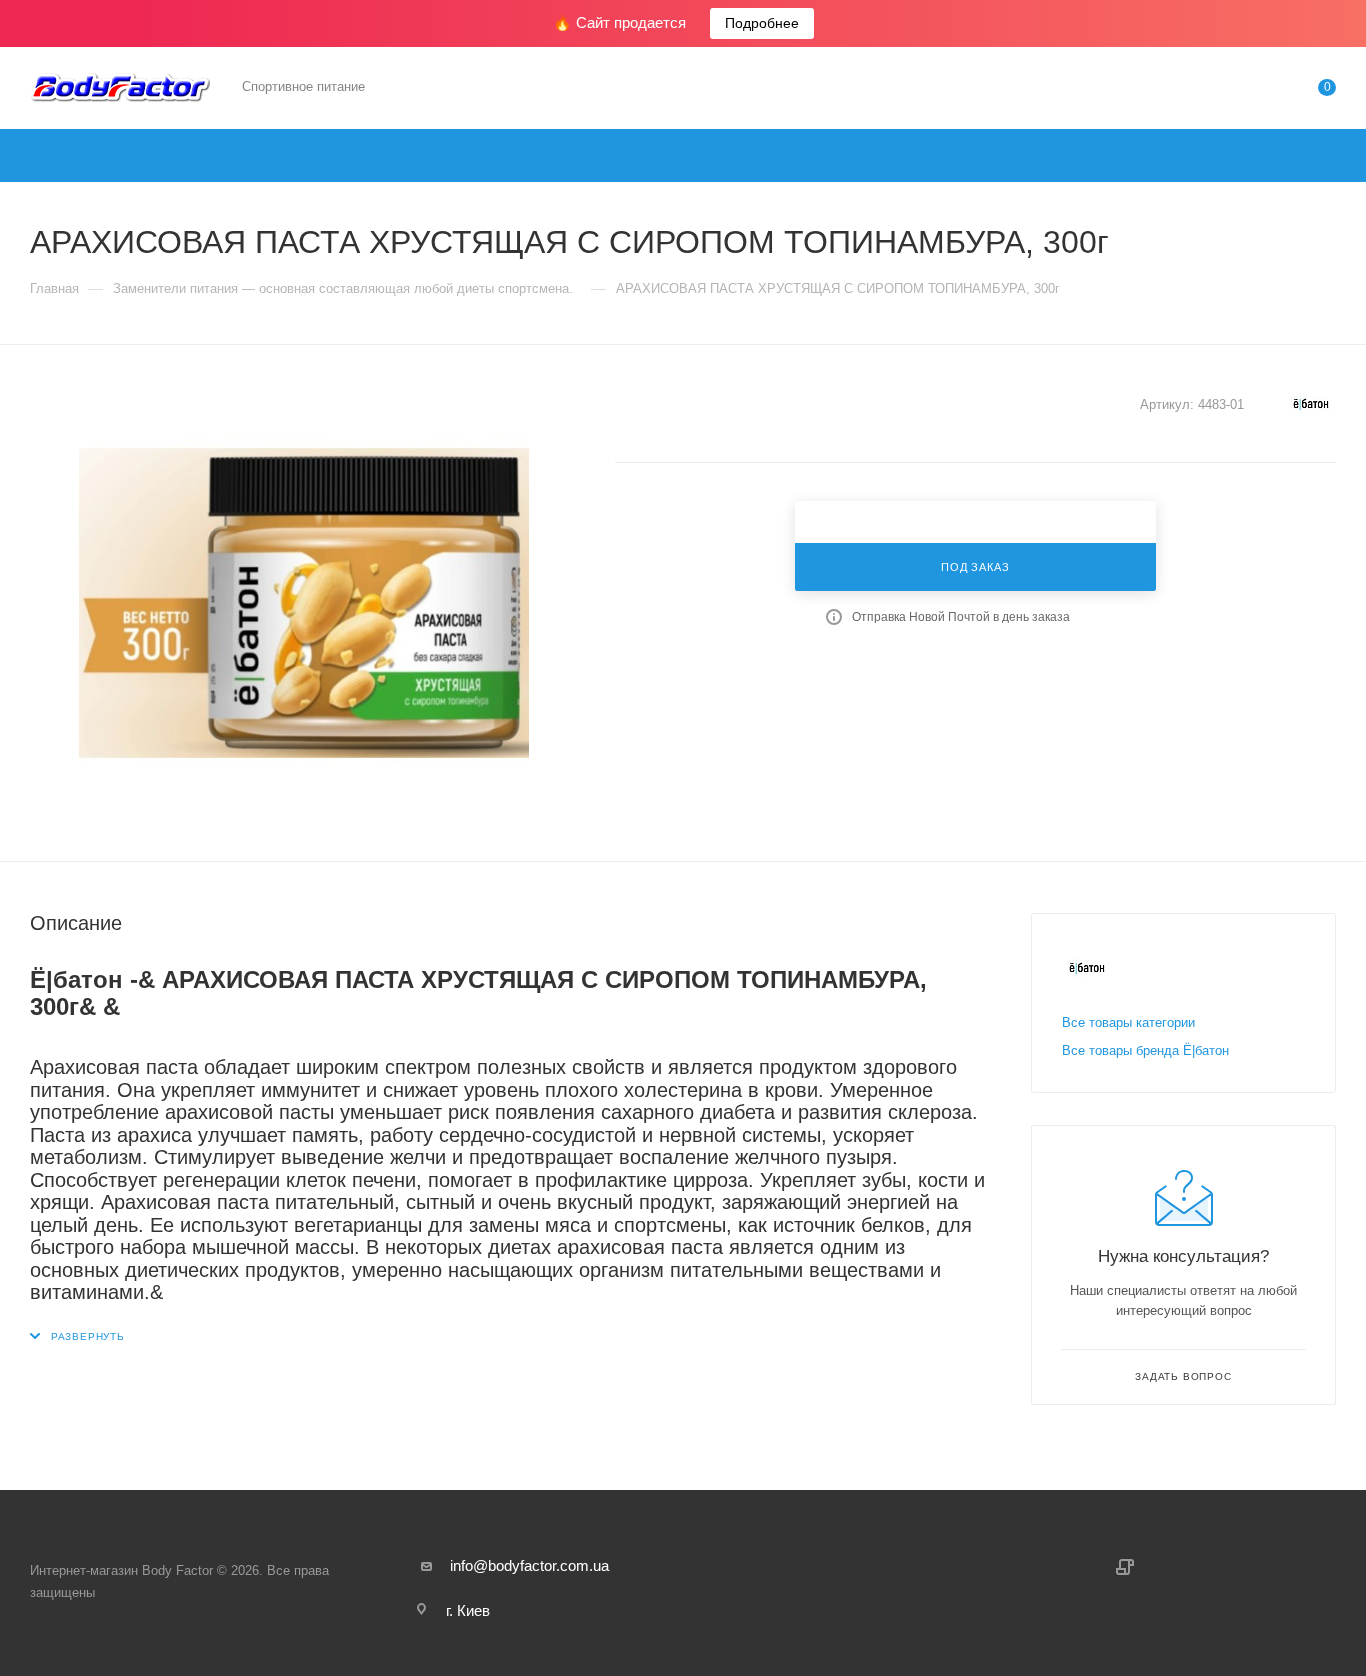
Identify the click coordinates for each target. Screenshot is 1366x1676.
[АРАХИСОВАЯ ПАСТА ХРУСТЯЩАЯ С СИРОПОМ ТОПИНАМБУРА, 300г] (304, 603)
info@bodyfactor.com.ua (529, 1565)
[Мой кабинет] (1246, 91)
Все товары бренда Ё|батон (1145, 1050)
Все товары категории (1128, 1022)
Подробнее (762, 23)
